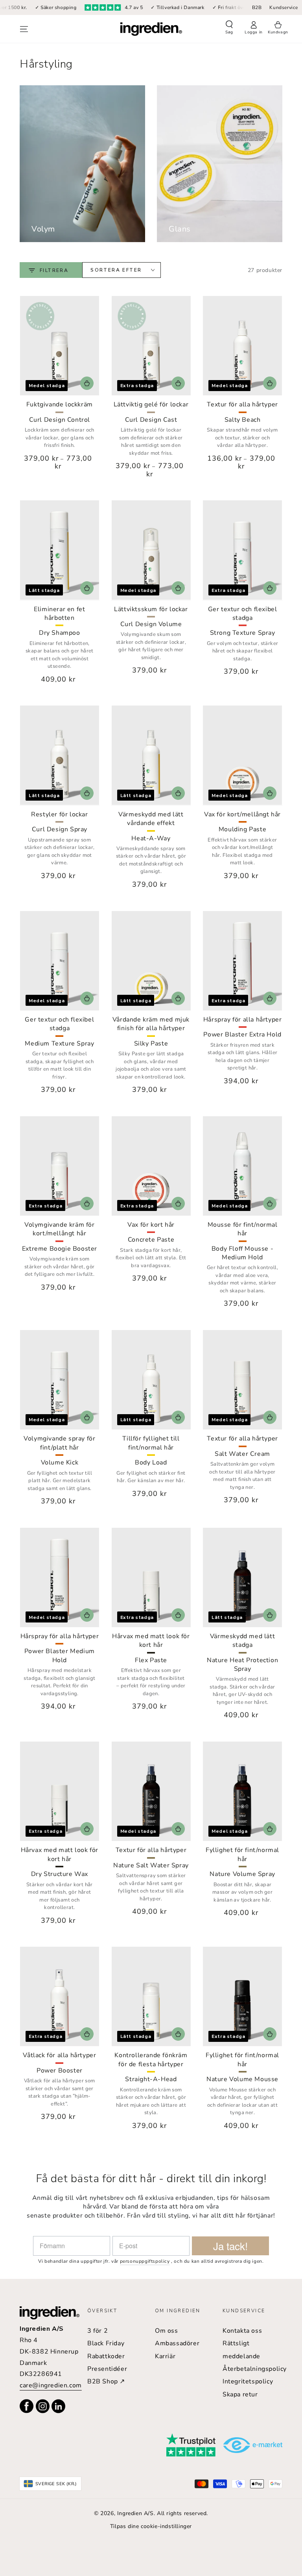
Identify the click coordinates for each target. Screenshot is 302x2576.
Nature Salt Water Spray (151, 1865)
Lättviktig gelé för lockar (151, 404)
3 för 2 (98, 2331)
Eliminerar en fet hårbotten (59, 614)
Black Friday (106, 2343)
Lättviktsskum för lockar (151, 609)
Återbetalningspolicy (255, 2369)
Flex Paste (151, 1660)
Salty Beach (243, 420)
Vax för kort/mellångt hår (242, 814)
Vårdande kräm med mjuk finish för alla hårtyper (151, 1024)
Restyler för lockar (59, 814)
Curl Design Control (60, 420)
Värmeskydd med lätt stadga (242, 1641)
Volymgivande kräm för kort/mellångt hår (60, 1229)
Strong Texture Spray (243, 633)
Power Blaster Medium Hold (60, 1655)
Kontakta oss (242, 2331)
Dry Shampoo (60, 633)
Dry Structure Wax (60, 1874)
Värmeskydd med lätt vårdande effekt (151, 819)
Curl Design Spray (60, 829)
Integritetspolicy (248, 2381)
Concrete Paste (151, 1240)
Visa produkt (87, 383)
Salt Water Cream (242, 1454)
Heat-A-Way (151, 838)
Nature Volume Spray (242, 1874)
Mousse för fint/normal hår (243, 1229)
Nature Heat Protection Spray (242, 1665)
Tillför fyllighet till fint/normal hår (151, 1443)
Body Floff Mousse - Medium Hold (242, 1253)
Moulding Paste (242, 829)
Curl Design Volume (151, 624)
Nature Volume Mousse (242, 2079)
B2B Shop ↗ (106, 2381)
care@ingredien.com (51, 2385)
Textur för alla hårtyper (242, 404)
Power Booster (60, 2071)
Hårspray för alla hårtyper (243, 1020)
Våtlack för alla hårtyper (59, 2055)
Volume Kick (60, 1463)
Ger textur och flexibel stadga (243, 614)
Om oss (167, 2331)
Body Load (151, 1463)
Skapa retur (240, 2394)
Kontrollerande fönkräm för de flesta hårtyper (151, 2060)
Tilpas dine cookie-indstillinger (151, 2526)
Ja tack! (230, 2246)
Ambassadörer (177, 2343)
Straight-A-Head (151, 2079)
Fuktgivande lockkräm (60, 404)
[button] (229, 28)
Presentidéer (107, 2369)
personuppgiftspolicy (145, 2261)
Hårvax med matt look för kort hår (151, 1641)
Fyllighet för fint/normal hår (242, 1854)
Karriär (165, 2356)
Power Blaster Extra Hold (242, 1034)
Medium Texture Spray (59, 1044)
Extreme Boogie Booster (60, 1249)
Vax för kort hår (151, 1225)
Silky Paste (151, 1044)
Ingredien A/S (135, 2513)
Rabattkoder (106, 2356)
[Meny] (24, 29)
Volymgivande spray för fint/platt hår (59, 1443)
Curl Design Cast (151, 420)
